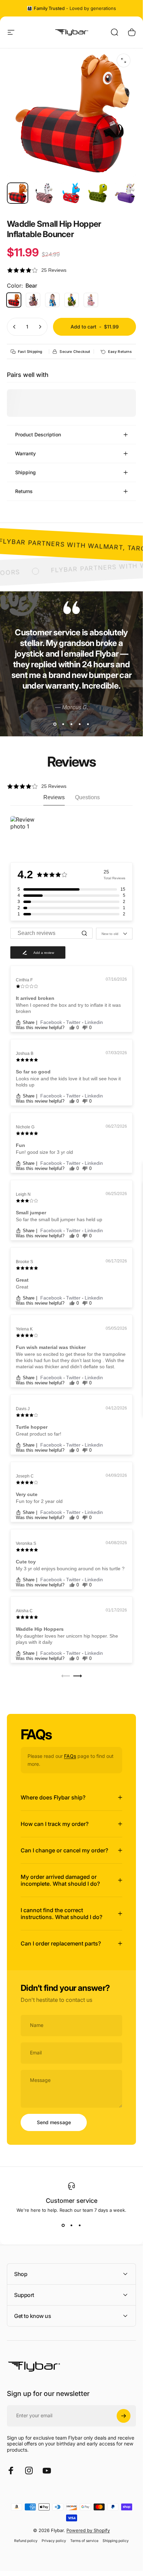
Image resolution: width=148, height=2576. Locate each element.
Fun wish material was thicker (51, 1347)
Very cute (27, 1494)
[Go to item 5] (125, 193)
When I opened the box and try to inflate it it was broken (68, 1008)
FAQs (70, 1756)
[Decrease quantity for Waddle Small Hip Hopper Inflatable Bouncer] (14, 327)
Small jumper (31, 1213)
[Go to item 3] (71, 193)
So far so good (33, 1072)
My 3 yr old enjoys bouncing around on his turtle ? (70, 1569)
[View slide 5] (88, 724)
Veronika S (26, 1543)
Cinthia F (24, 980)
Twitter (74, 1022)
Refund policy (26, 2541)
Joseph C (25, 1476)
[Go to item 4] (98, 193)
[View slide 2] (63, 724)
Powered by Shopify (88, 2530)
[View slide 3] (72, 724)
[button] (71, 270)
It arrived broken (35, 998)
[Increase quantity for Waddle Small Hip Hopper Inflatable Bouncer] (40, 327)
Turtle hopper (32, 1427)
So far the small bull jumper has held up (59, 1219)
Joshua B (25, 1053)
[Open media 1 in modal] (124, 60)
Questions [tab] (87, 797)
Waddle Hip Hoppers (40, 1629)
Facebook (52, 1022)
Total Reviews (114, 878)
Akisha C (24, 1611)
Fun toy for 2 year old (39, 1501)
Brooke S (24, 1262)
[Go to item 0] (18, 193)
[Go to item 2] (44, 193)
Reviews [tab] (54, 797)
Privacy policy (54, 2541)
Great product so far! (39, 1434)
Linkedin (94, 1022)
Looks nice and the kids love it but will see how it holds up (68, 1082)
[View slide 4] (80, 724)
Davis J (23, 1409)
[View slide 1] (55, 724)
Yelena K (24, 1329)
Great (22, 1280)
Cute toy (26, 1562)
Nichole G (25, 1127)
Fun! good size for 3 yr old (44, 1152)
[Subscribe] (124, 2416)
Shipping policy (116, 2541)
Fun (20, 1145)
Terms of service (84, 2541)
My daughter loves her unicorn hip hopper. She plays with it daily (67, 1639)
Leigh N (23, 1194)
